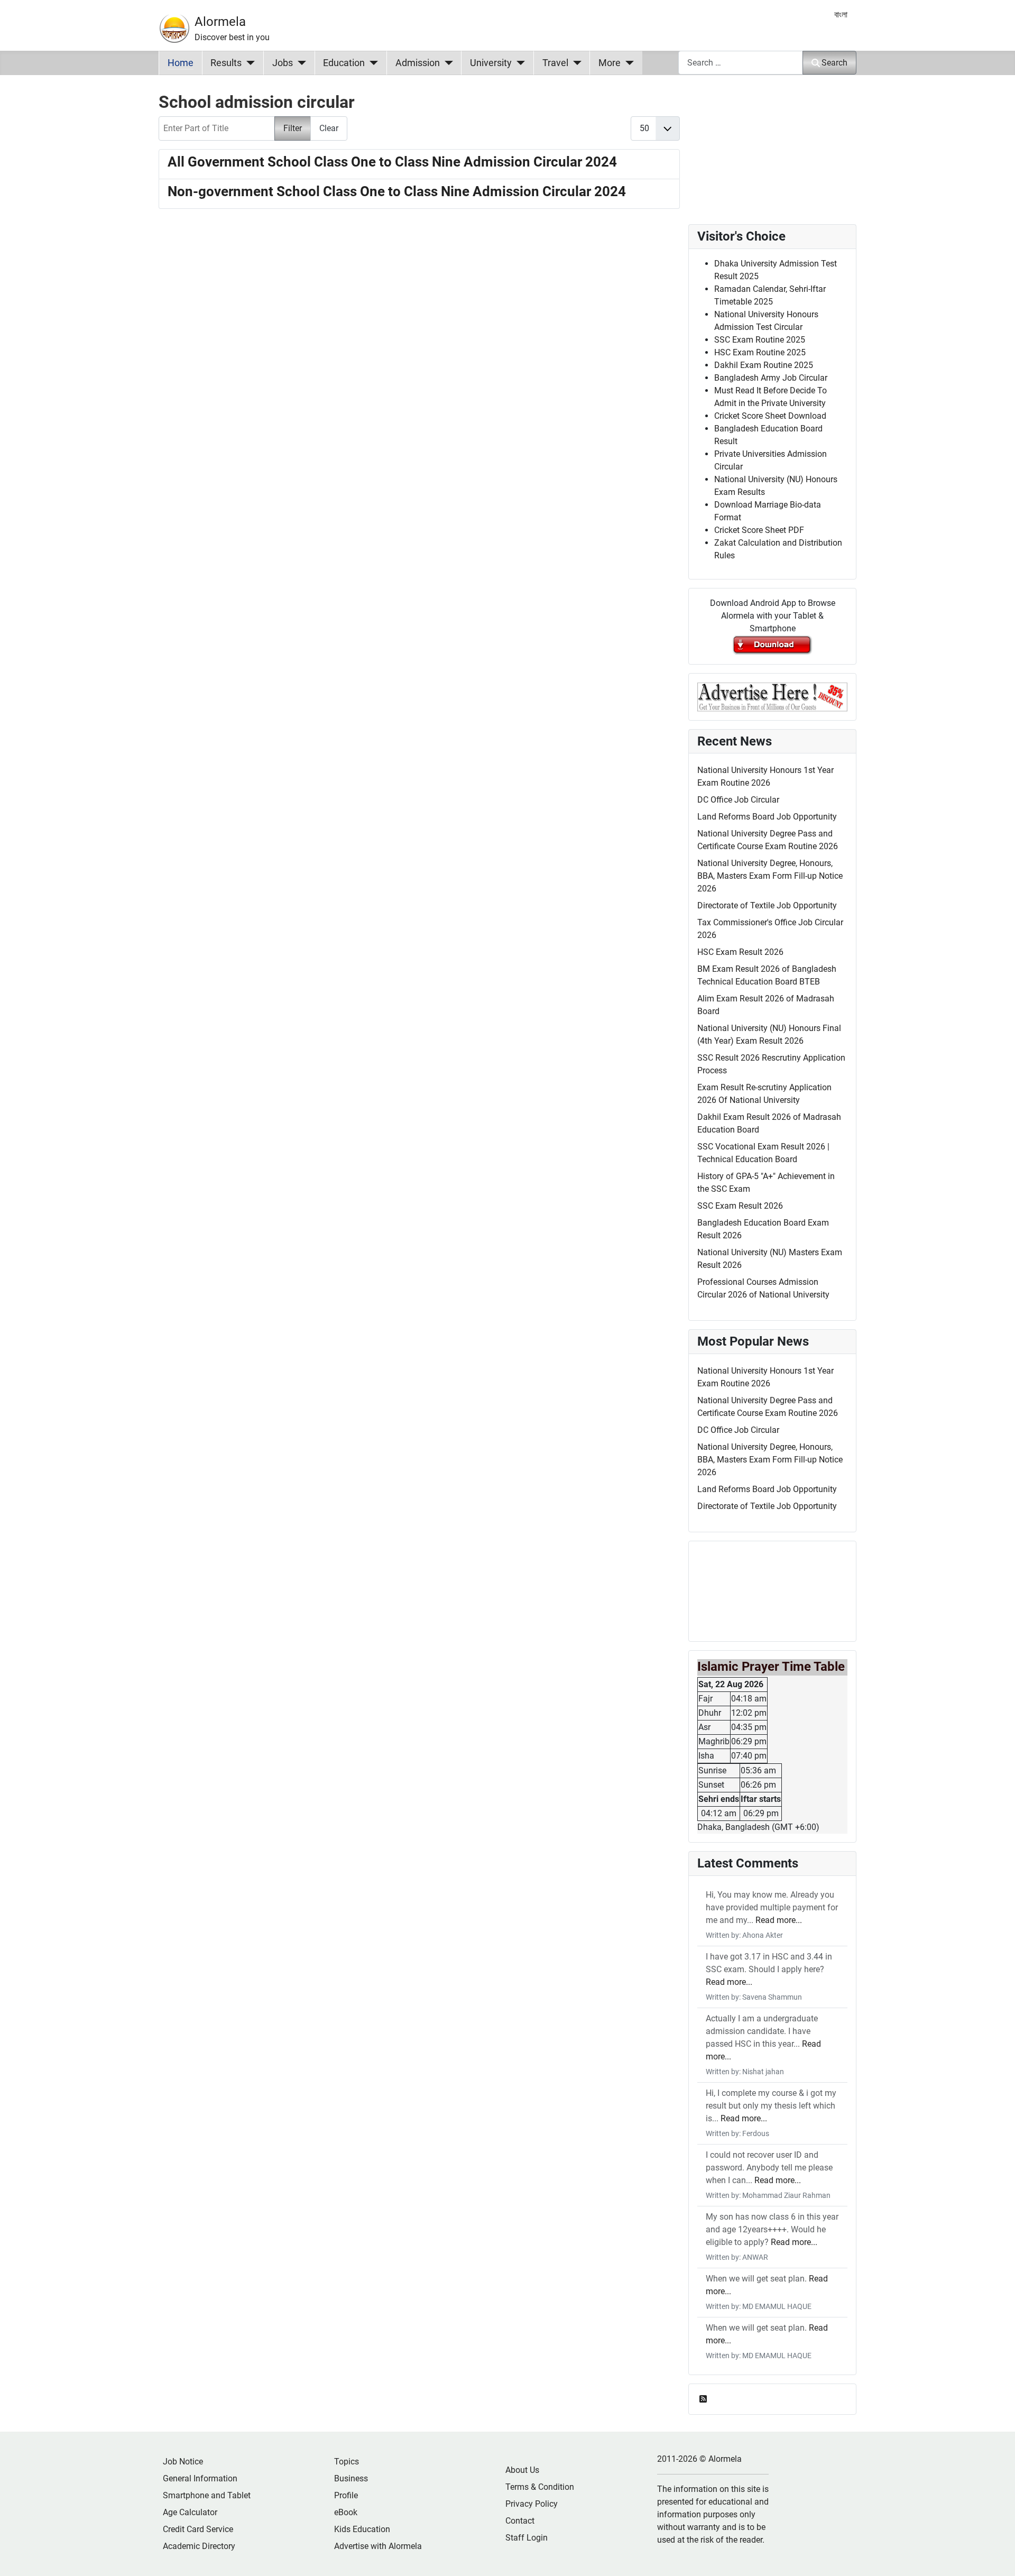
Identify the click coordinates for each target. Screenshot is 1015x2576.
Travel (555, 63)
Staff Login (527, 2538)
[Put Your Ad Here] (772, 696)
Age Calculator (190, 2512)
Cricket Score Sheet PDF (759, 530)
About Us (522, 2470)
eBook (346, 2512)
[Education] (371, 63)
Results (226, 63)
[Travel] (575, 63)
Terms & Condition (540, 2487)
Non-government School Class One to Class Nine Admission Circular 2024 (397, 191)
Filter (293, 128)
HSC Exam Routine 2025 (760, 352)
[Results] (248, 63)
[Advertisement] (419, 356)
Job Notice (183, 2462)
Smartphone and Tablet (207, 2495)
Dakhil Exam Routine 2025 (764, 365)
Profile (346, 2495)
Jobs (283, 63)
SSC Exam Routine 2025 (760, 340)
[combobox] (741, 63)
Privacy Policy (532, 2504)
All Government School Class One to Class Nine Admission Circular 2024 (392, 162)
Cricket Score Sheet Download (770, 416)
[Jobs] (299, 63)
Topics (347, 2462)
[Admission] (446, 63)
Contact (520, 2521)
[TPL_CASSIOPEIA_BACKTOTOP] (996, 2556)
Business (351, 2478)
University (491, 63)
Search (834, 63)
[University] (518, 63)
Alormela (220, 22)
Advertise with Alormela (378, 2546)
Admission (418, 63)
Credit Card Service (198, 2529)
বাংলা (841, 15)
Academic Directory (199, 2546)
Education (344, 63)
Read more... (779, 1920)
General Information (200, 2478)
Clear (329, 128)
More (610, 63)
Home (181, 63)
